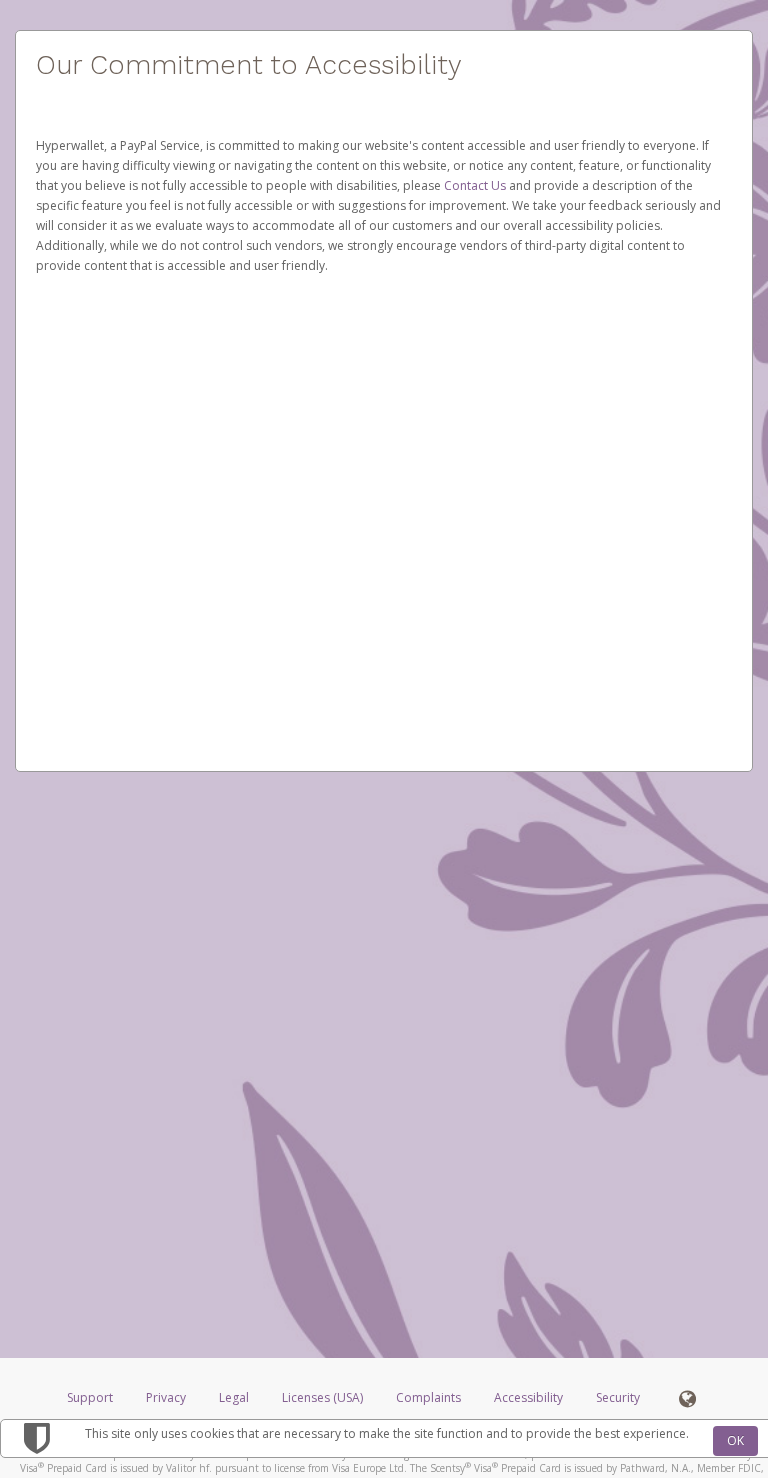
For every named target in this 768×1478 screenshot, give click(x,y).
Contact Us (476, 185)
